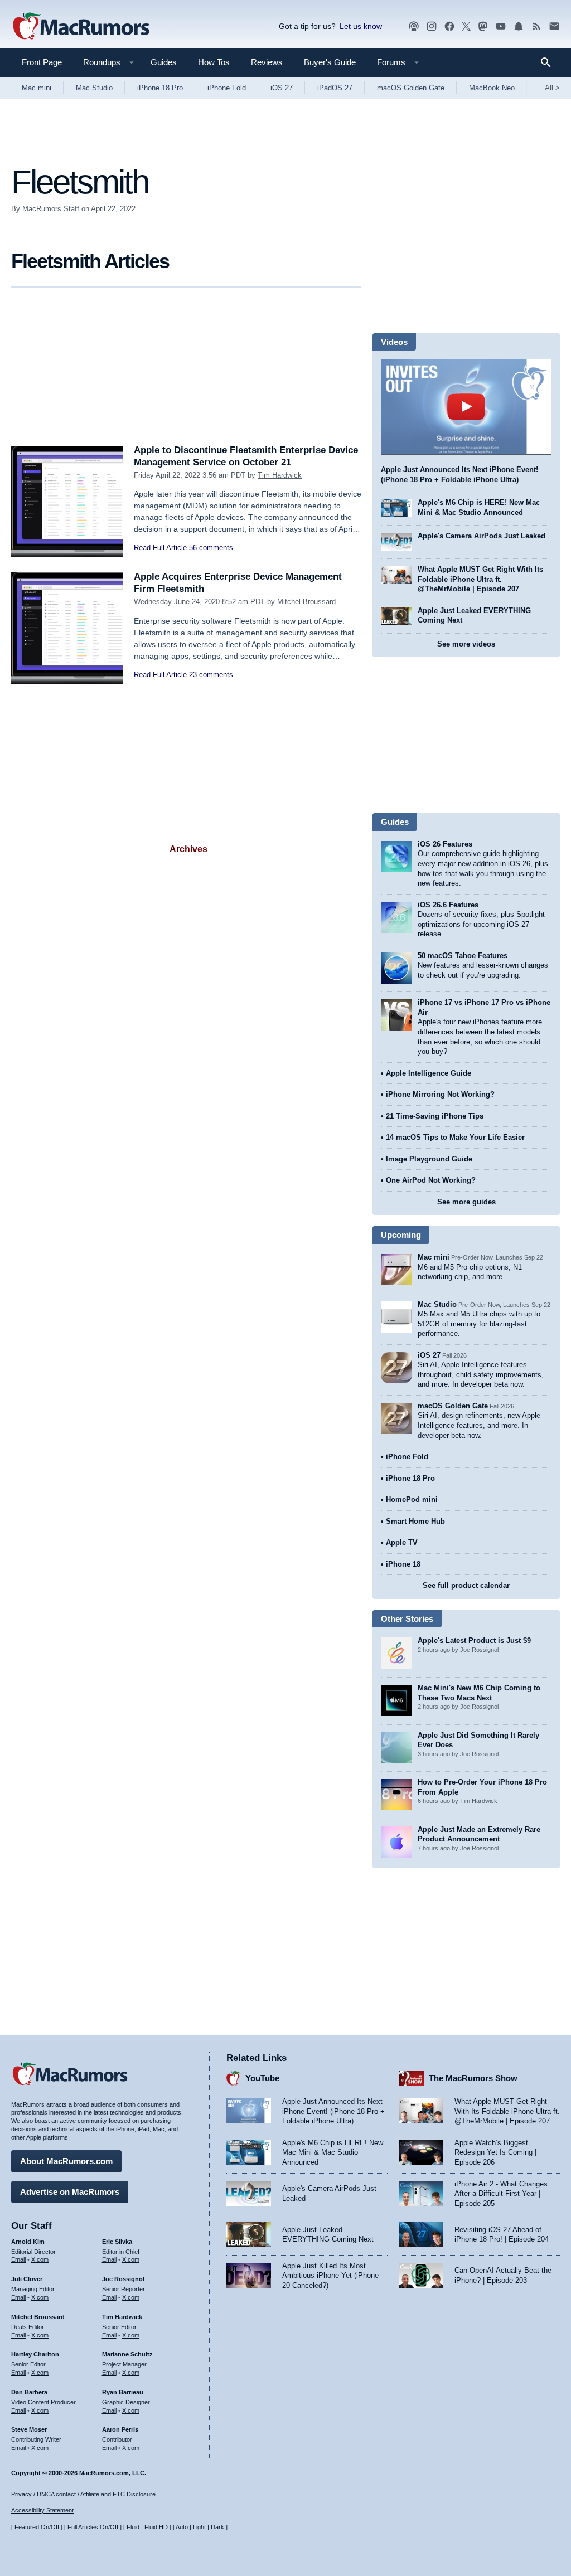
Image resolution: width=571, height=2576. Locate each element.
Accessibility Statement (42, 2510)
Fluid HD (156, 2527)
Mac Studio (94, 88)
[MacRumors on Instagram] (432, 26)
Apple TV (402, 1542)
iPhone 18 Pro (160, 88)
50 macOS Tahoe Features (463, 956)
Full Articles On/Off (93, 2527)
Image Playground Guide (429, 1159)
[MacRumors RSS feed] (536, 26)
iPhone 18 (403, 1564)
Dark (217, 2527)
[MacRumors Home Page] (81, 27)
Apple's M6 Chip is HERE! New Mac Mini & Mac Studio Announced (333, 2152)
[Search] (550, 62)
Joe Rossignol (123, 2279)
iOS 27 (282, 88)
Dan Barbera (29, 2392)
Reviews (267, 62)
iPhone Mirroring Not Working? (440, 1094)
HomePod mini (412, 1500)
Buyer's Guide (330, 62)
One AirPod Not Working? (431, 1180)
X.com (40, 2259)
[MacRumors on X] (466, 26)
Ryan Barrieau (123, 2392)
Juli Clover (27, 2279)
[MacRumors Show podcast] (414, 26)
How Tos (214, 62)
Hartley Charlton (35, 2354)
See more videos (466, 644)
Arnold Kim (28, 2242)
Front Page (42, 62)
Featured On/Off (37, 2527)
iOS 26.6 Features (448, 905)
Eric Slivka (117, 2242)
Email (18, 2259)
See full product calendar (466, 1585)
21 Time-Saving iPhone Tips (435, 1116)
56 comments (211, 548)
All (552, 88)
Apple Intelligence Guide (429, 1073)
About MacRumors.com (66, 2161)
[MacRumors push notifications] (519, 26)
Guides (164, 62)
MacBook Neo (492, 88)
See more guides (466, 1202)
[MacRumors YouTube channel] (501, 26)
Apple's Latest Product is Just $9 (474, 1641)
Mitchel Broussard (306, 602)
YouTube (262, 2078)
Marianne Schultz (127, 2354)
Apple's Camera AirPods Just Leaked (482, 536)
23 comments (211, 675)
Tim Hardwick (280, 475)
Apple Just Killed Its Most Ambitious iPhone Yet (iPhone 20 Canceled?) (330, 2276)
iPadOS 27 (335, 88)
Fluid (133, 2527)
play (466, 407)
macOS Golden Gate (411, 88)
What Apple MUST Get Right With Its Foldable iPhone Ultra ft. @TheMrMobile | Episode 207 (480, 579)
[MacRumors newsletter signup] (554, 26)
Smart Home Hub (415, 1521)
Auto (182, 2527)
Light (199, 2527)
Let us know (361, 26)
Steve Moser (29, 2429)
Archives (188, 849)
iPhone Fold (227, 88)
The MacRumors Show (473, 2078)
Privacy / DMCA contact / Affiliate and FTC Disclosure (83, 2494)
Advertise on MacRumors (70, 2192)
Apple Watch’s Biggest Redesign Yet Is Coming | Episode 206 (495, 2152)
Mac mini (37, 88)
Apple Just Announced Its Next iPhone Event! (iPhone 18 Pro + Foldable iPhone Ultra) (333, 2111)
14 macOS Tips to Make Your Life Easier (455, 1137)
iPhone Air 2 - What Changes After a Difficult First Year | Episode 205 (501, 2194)
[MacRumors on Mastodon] (483, 26)
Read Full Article (160, 548)
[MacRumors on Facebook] (449, 26)
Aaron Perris (120, 2429)
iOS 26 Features (445, 844)
